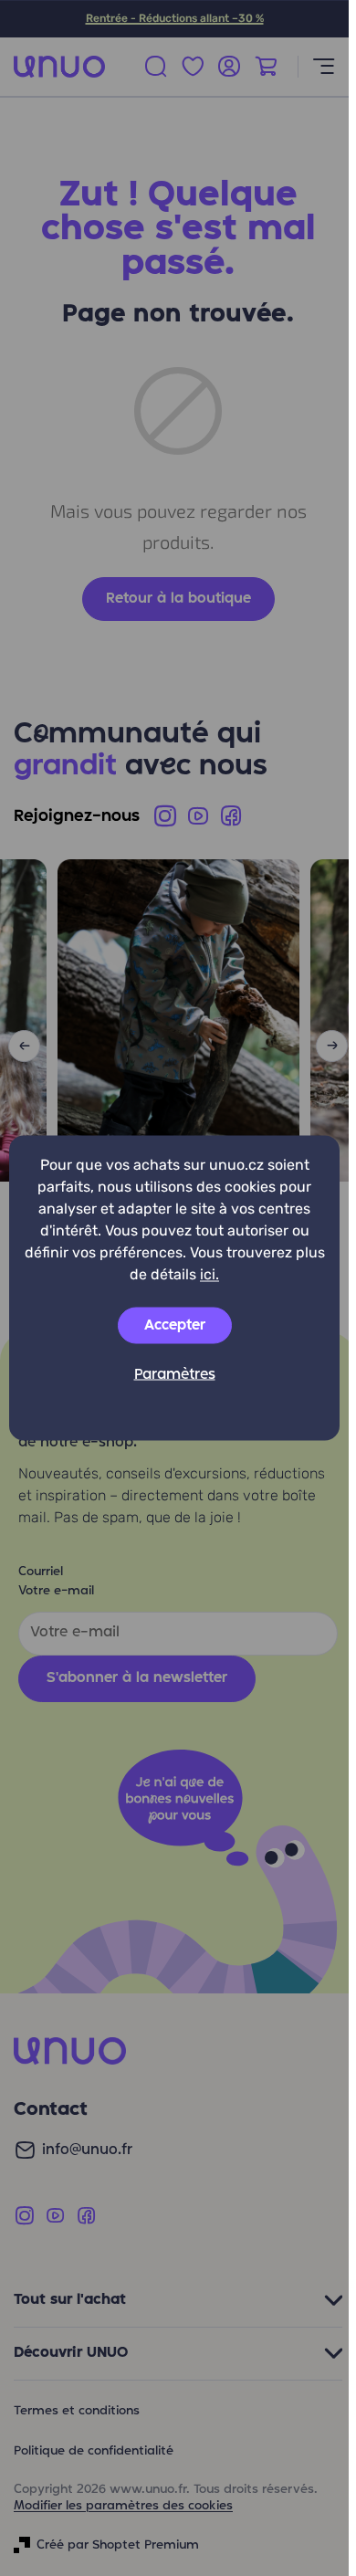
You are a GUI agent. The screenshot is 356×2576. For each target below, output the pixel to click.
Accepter (175, 1326)
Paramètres (175, 1375)
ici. (209, 1274)
